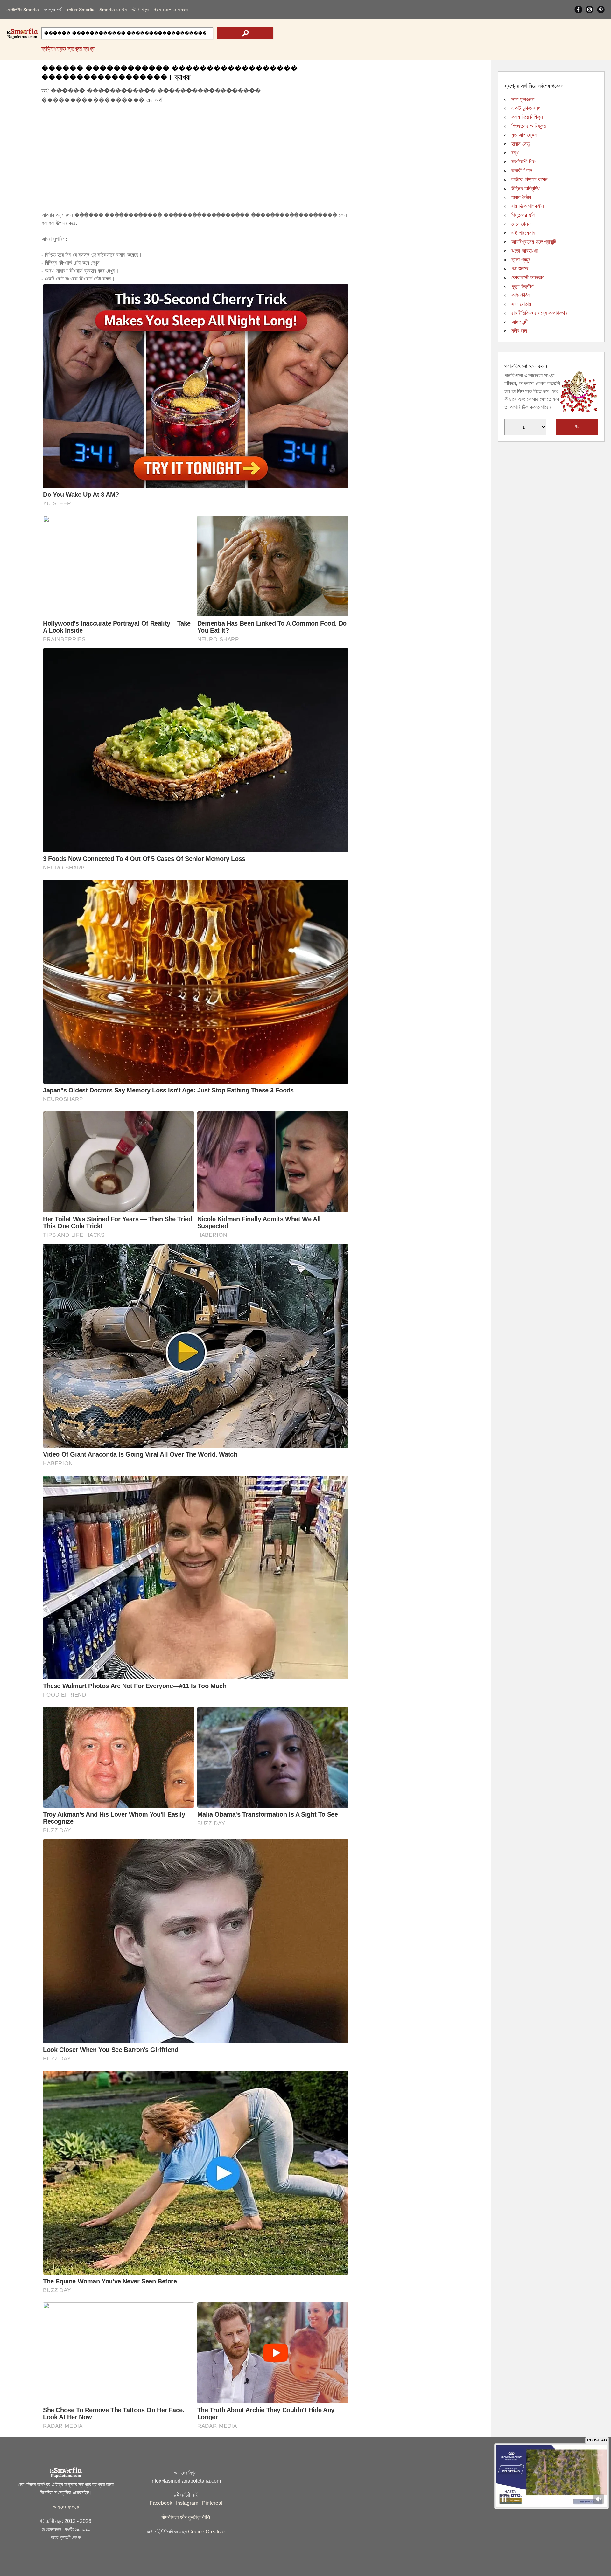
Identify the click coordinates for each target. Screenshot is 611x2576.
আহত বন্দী (520, 322)
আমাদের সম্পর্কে (66, 2507)
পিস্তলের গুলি (523, 215)
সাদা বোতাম (521, 304)
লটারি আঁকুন (140, 10)
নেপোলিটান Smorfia (23, 10)
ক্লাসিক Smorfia (80, 10)
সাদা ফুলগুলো (523, 99)
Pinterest (212, 2503)
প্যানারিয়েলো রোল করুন (171, 10)
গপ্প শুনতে (520, 269)
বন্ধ (515, 153)
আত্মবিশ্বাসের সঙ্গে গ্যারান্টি (534, 242)
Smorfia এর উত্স (113, 10)
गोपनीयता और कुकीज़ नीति (186, 2517)
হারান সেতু (520, 144)
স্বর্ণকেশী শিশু (523, 162)
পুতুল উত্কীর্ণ (523, 286)
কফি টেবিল (521, 295)
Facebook (161, 2503)
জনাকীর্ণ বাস (522, 171)
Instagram (187, 2503)
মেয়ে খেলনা (521, 224)
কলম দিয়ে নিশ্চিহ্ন (527, 117)
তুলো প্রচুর (521, 260)
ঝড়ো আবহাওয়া (525, 251)
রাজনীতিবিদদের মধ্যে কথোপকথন (539, 313)
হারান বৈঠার (521, 197)
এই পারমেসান (523, 233)
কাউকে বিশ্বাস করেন (530, 180)
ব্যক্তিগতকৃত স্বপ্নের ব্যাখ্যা (68, 49)
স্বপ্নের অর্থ (53, 10)
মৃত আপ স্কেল (524, 135)
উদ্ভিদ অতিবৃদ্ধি (525, 188)
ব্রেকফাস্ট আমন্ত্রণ (528, 277)
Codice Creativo (206, 2532)
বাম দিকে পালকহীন (528, 206)
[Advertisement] (196, 159)
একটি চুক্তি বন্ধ (526, 108)
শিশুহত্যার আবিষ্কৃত (529, 126)
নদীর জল (519, 331)
